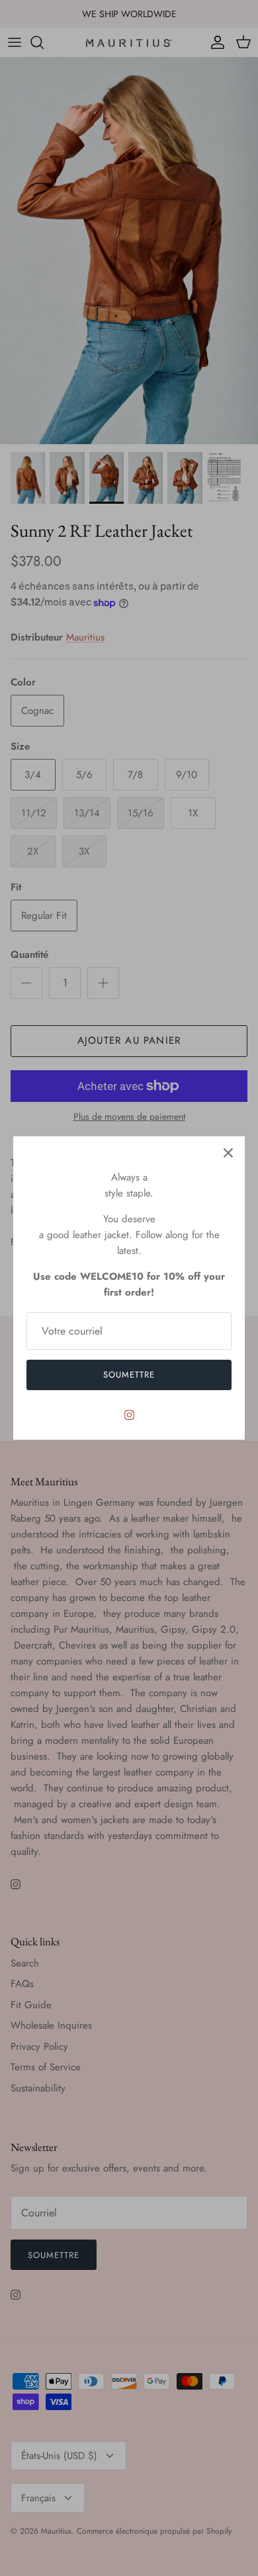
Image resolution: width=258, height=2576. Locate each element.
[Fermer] (228, 1153)
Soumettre (129, 1375)
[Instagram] (129, 1415)
